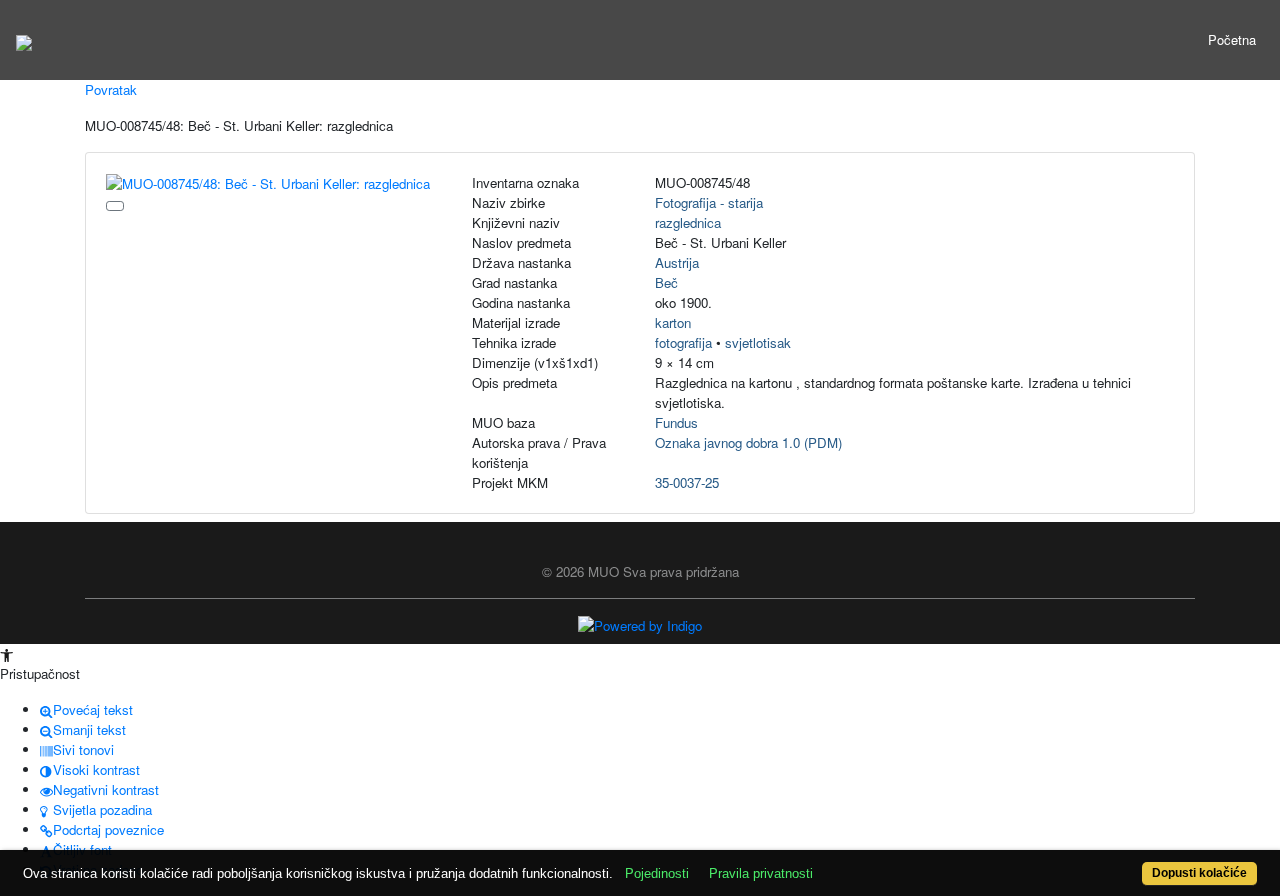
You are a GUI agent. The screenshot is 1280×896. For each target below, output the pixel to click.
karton (673, 322)
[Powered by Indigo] (640, 624)
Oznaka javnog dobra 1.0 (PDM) (748, 442)
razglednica (688, 222)
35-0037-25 (687, 482)
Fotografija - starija (709, 202)
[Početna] (24, 40)
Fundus (676, 422)
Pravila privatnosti (761, 873)
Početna (1232, 39)
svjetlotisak (758, 342)
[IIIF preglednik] (115, 206)
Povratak (111, 89)
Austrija (677, 262)
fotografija (683, 342)
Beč (666, 282)
